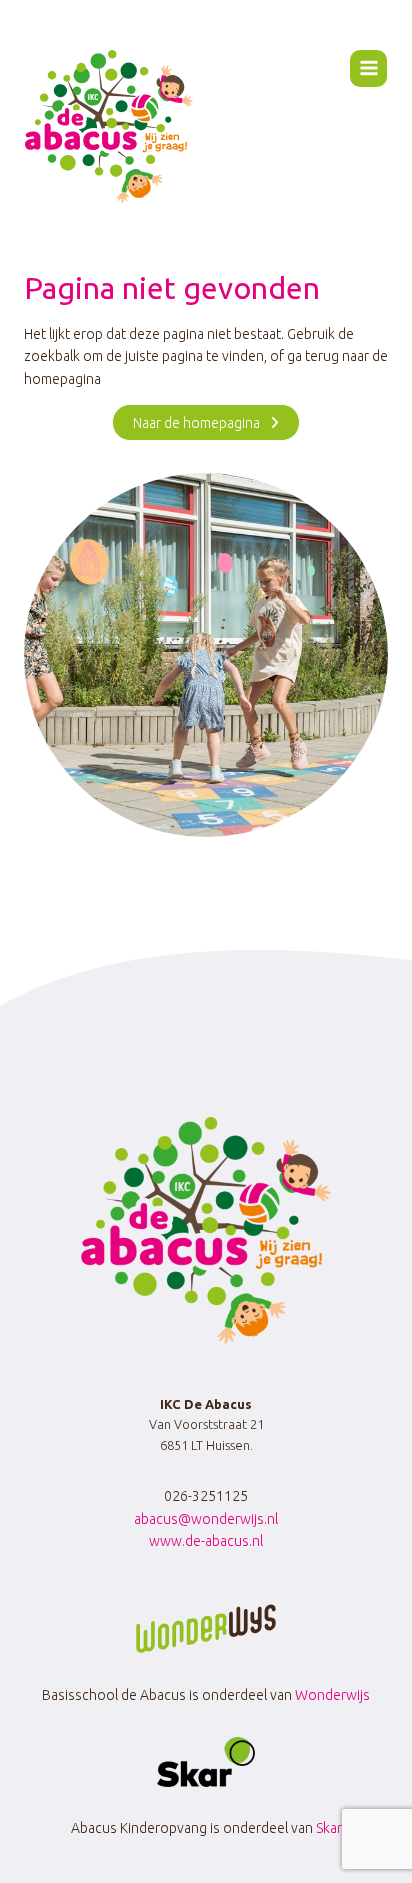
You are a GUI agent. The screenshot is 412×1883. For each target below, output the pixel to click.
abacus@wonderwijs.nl (206, 1519)
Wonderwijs (332, 1695)
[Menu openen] (368, 68)
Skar (329, 1828)
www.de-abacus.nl (206, 1541)
